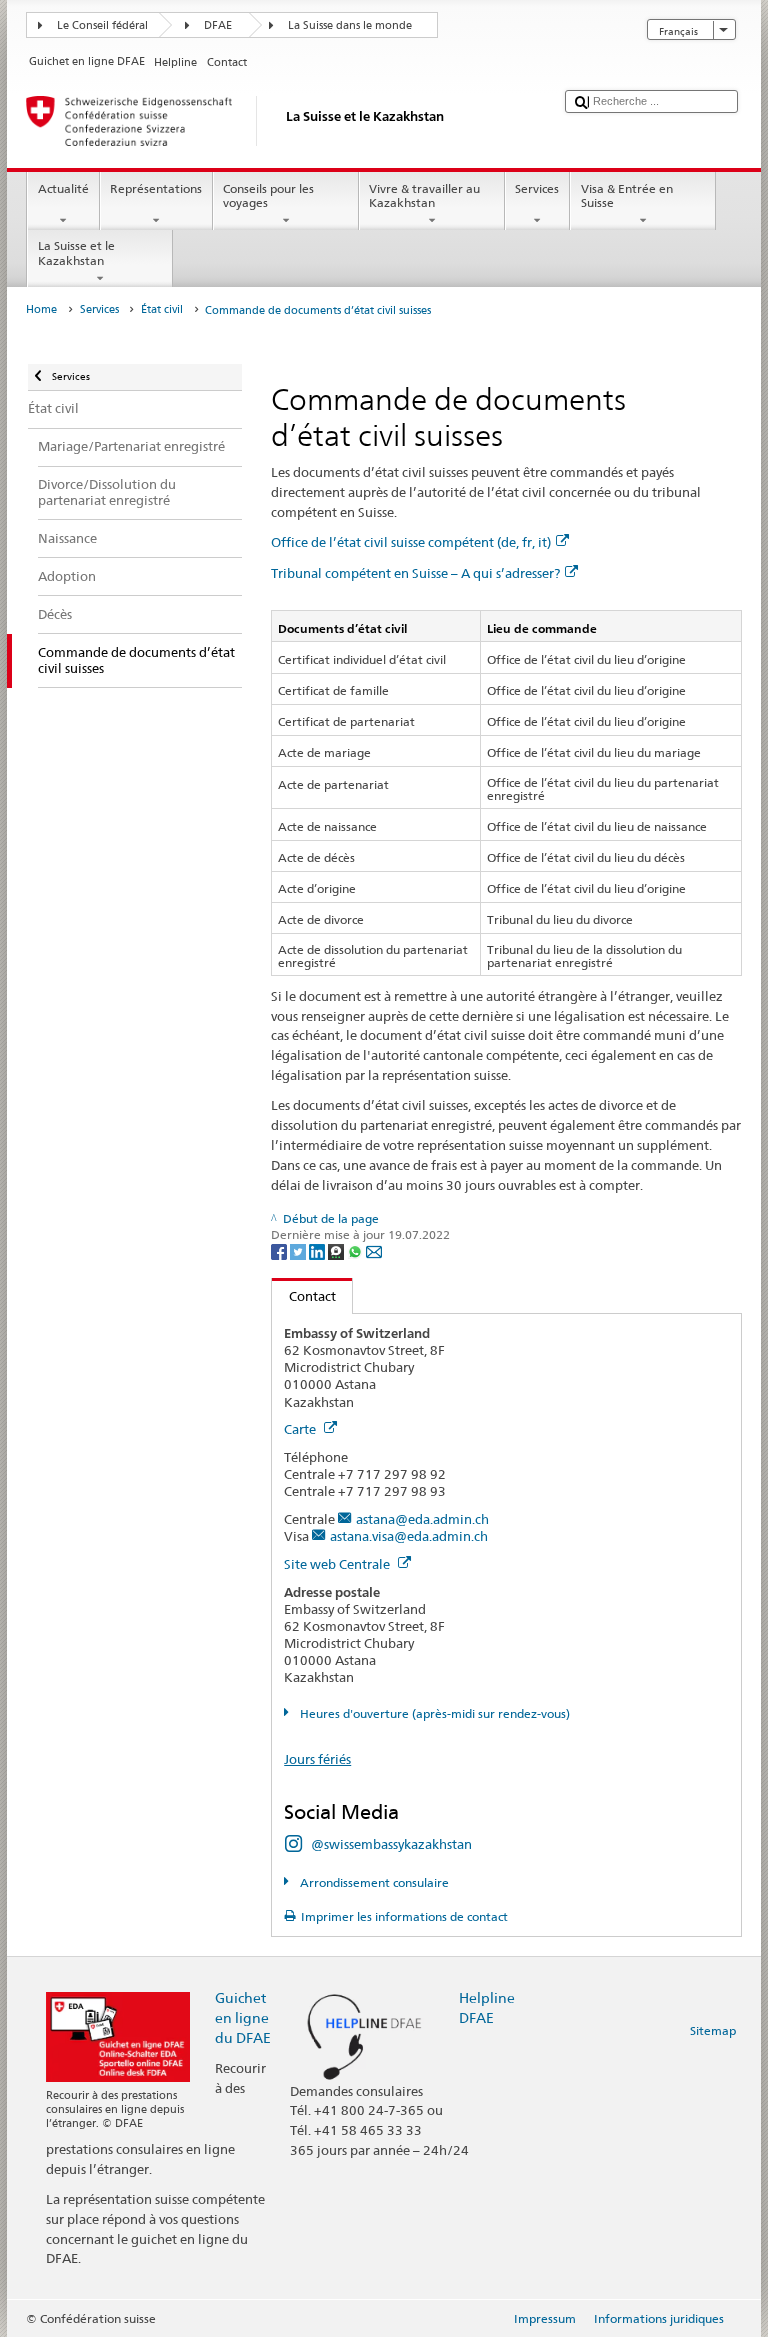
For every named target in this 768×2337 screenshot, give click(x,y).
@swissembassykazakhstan (391, 1844)
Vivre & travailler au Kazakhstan (424, 195)
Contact (304, 1296)
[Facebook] (280, 1250)
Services (537, 188)
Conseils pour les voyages (268, 195)
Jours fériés (317, 1759)
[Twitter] (299, 1250)
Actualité (63, 188)
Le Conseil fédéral (102, 25)
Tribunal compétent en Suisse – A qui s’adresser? (415, 573)
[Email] (374, 1250)
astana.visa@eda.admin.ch (409, 1536)
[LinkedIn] (318, 1250)
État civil (162, 309)
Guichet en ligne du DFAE (243, 2017)
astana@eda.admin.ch (422, 1519)
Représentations (156, 188)
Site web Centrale (338, 1564)
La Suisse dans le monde (350, 25)
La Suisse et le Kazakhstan (76, 252)
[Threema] (337, 1250)
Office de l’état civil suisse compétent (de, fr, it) (411, 542)
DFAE (218, 25)
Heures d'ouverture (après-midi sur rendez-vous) (433, 1713)
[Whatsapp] (356, 1250)
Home (41, 309)
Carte (301, 1429)
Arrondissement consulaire (372, 1882)
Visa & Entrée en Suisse (627, 195)
